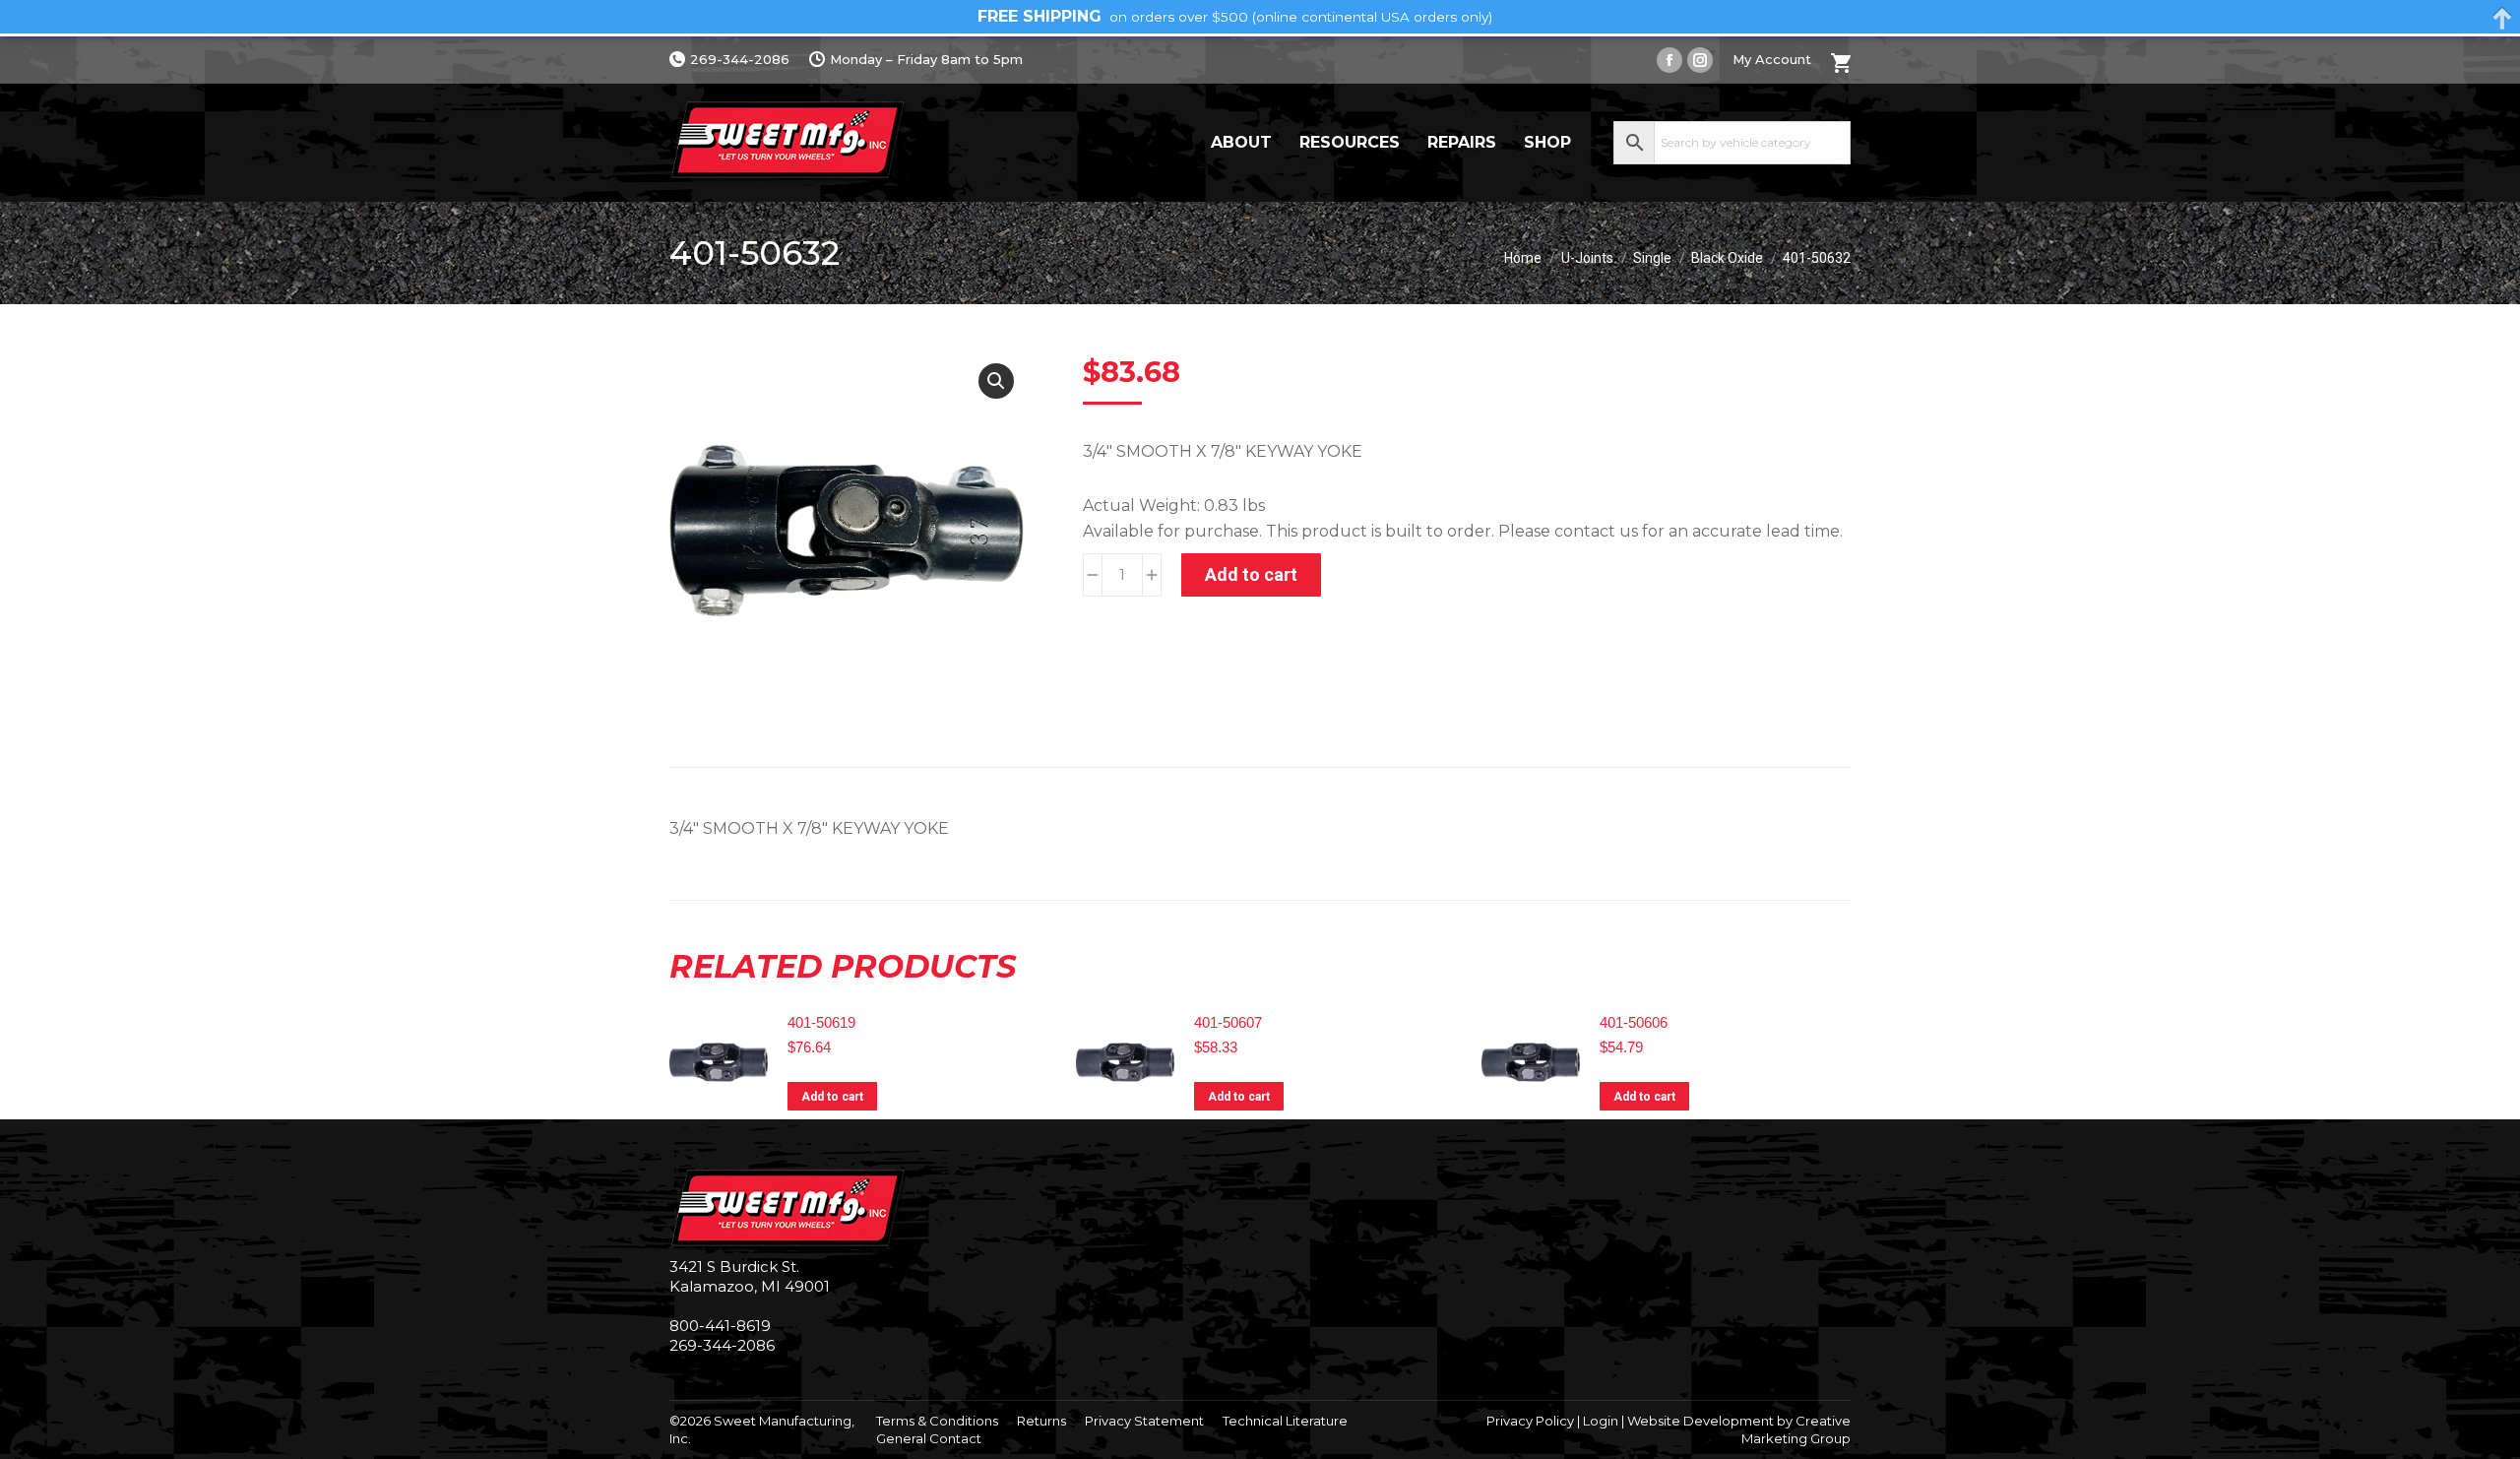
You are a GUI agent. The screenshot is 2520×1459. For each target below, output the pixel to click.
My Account (1772, 59)
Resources (1350, 142)
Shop (1547, 142)
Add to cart (1251, 574)
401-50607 (1228, 1022)
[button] (996, 381)
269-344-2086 (740, 59)
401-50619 (821, 1022)
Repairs (1462, 142)
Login (1601, 1421)
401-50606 (1634, 1022)
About (1241, 142)
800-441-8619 (720, 1326)
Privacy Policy (1530, 1421)
